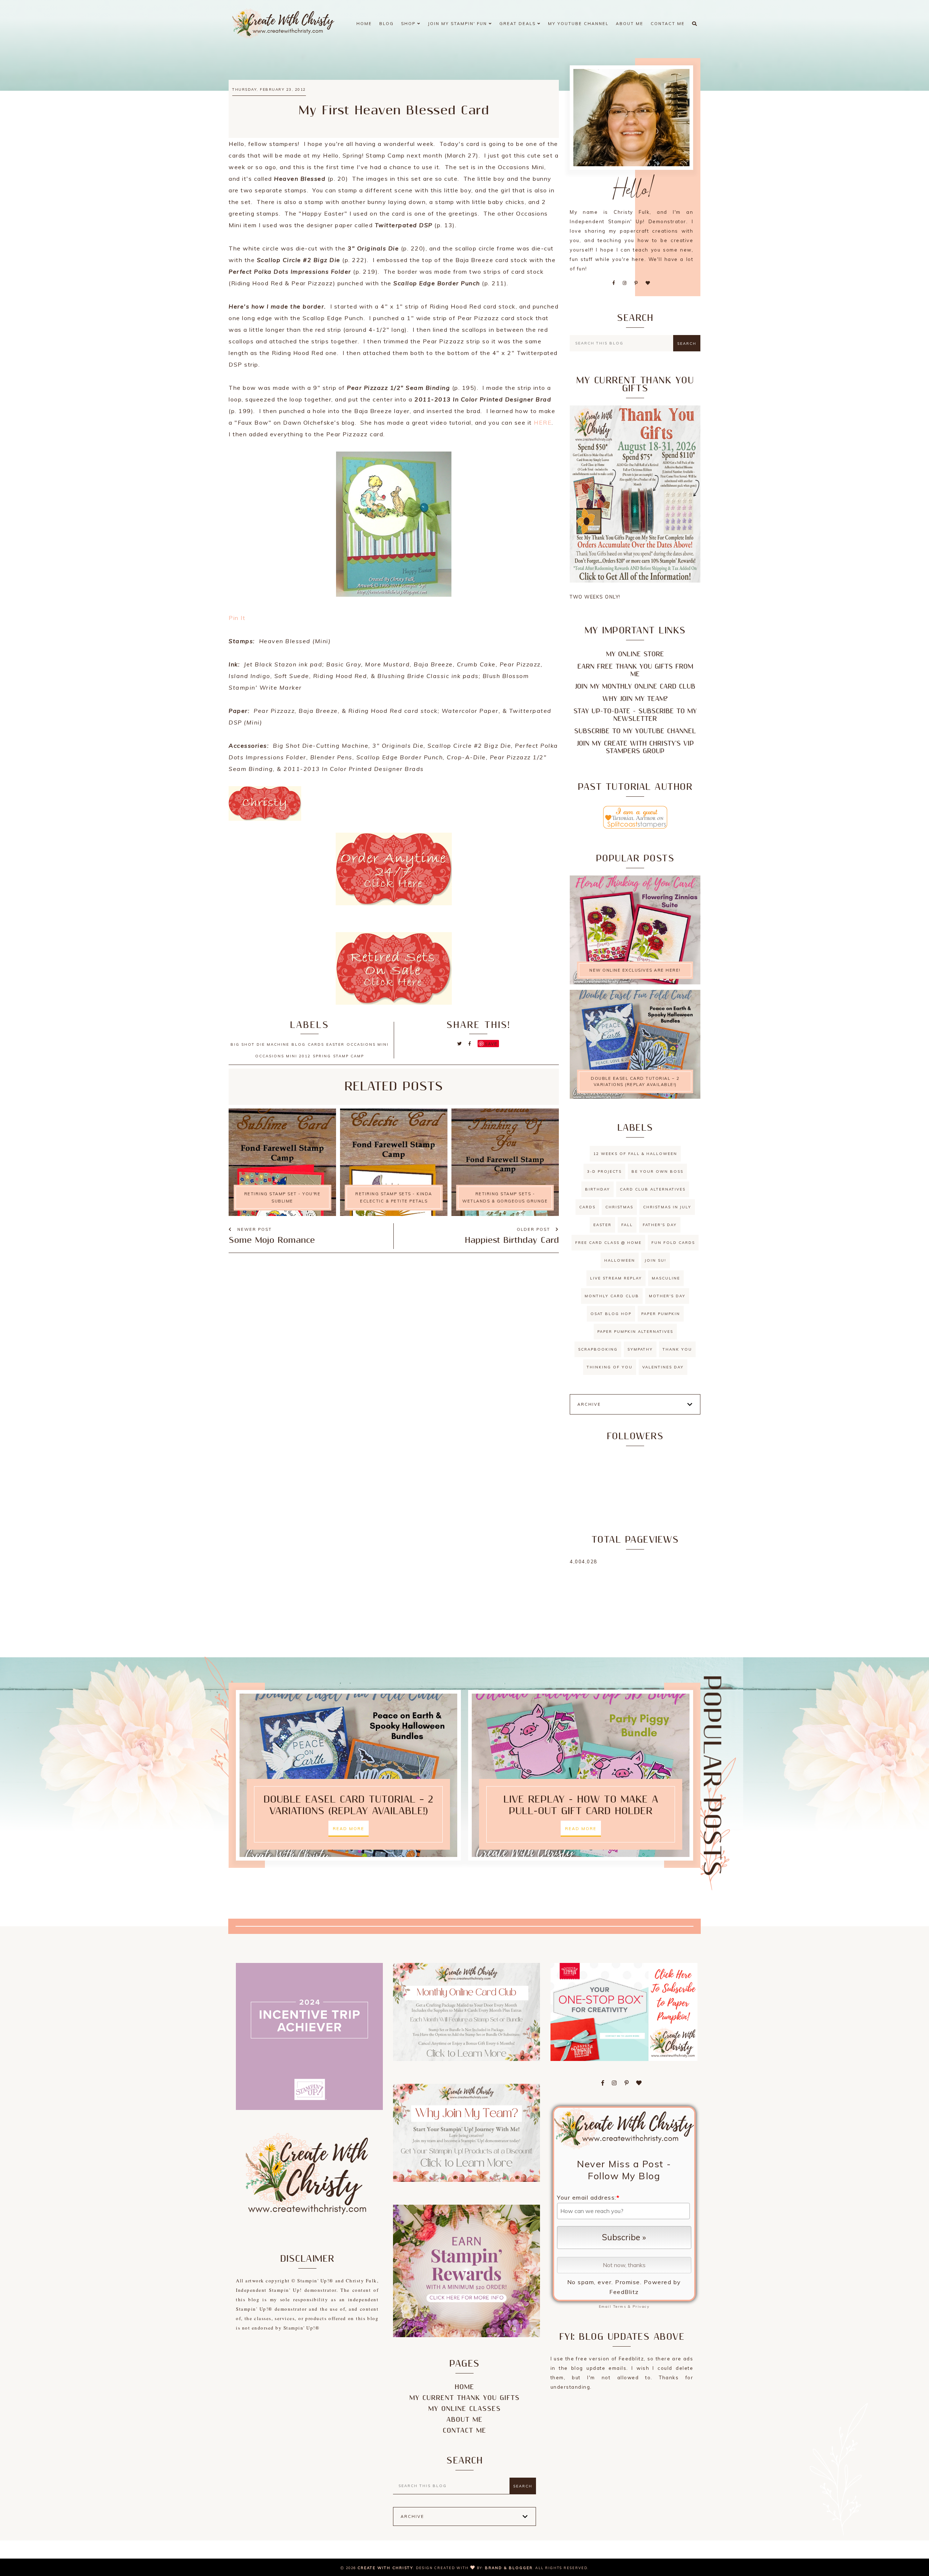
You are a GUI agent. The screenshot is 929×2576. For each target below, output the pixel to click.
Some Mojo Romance (272, 1240)
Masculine (666, 1278)
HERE (543, 422)
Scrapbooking (598, 1349)
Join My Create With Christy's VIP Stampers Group (635, 747)
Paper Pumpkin (661, 1314)
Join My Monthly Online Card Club (635, 687)
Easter (335, 1044)
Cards (316, 1044)
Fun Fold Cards (673, 1243)
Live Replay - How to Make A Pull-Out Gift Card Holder (581, 1805)
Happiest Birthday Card (512, 1240)
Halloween (620, 1260)
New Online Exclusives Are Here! (635, 970)
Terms (620, 2306)
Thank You (677, 1349)
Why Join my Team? (635, 699)
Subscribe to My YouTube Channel (635, 731)
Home (364, 24)
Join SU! (656, 1260)
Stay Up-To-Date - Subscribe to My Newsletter (635, 715)
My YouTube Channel (578, 24)
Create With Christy (385, 2568)
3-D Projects (604, 1171)
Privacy (641, 2306)
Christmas (619, 1207)
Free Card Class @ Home (608, 1243)
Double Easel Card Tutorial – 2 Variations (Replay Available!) (635, 1081)
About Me (630, 24)
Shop (409, 24)
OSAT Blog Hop (611, 1314)
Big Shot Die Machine (260, 1044)
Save (491, 1044)
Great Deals (518, 24)
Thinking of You (610, 1367)
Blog (386, 24)
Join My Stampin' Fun (458, 24)
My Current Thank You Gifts (464, 2398)
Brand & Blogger (509, 2568)
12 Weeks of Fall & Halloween (635, 1154)
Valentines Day (663, 1367)
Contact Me (668, 24)
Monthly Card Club (612, 1296)
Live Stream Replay (616, 1278)
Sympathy (640, 1349)
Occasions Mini (368, 1044)
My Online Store (635, 654)
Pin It (237, 618)
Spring (322, 1056)
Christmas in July (667, 1207)
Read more (349, 1829)
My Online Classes (464, 2409)
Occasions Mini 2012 (283, 1056)
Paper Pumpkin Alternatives (635, 1332)
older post (534, 1229)
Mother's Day (667, 1296)
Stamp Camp (349, 1056)
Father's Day (660, 1225)
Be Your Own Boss (657, 1171)
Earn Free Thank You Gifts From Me (635, 670)
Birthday (597, 1189)
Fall (627, 1225)
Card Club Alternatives (653, 1189)
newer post (254, 1229)
